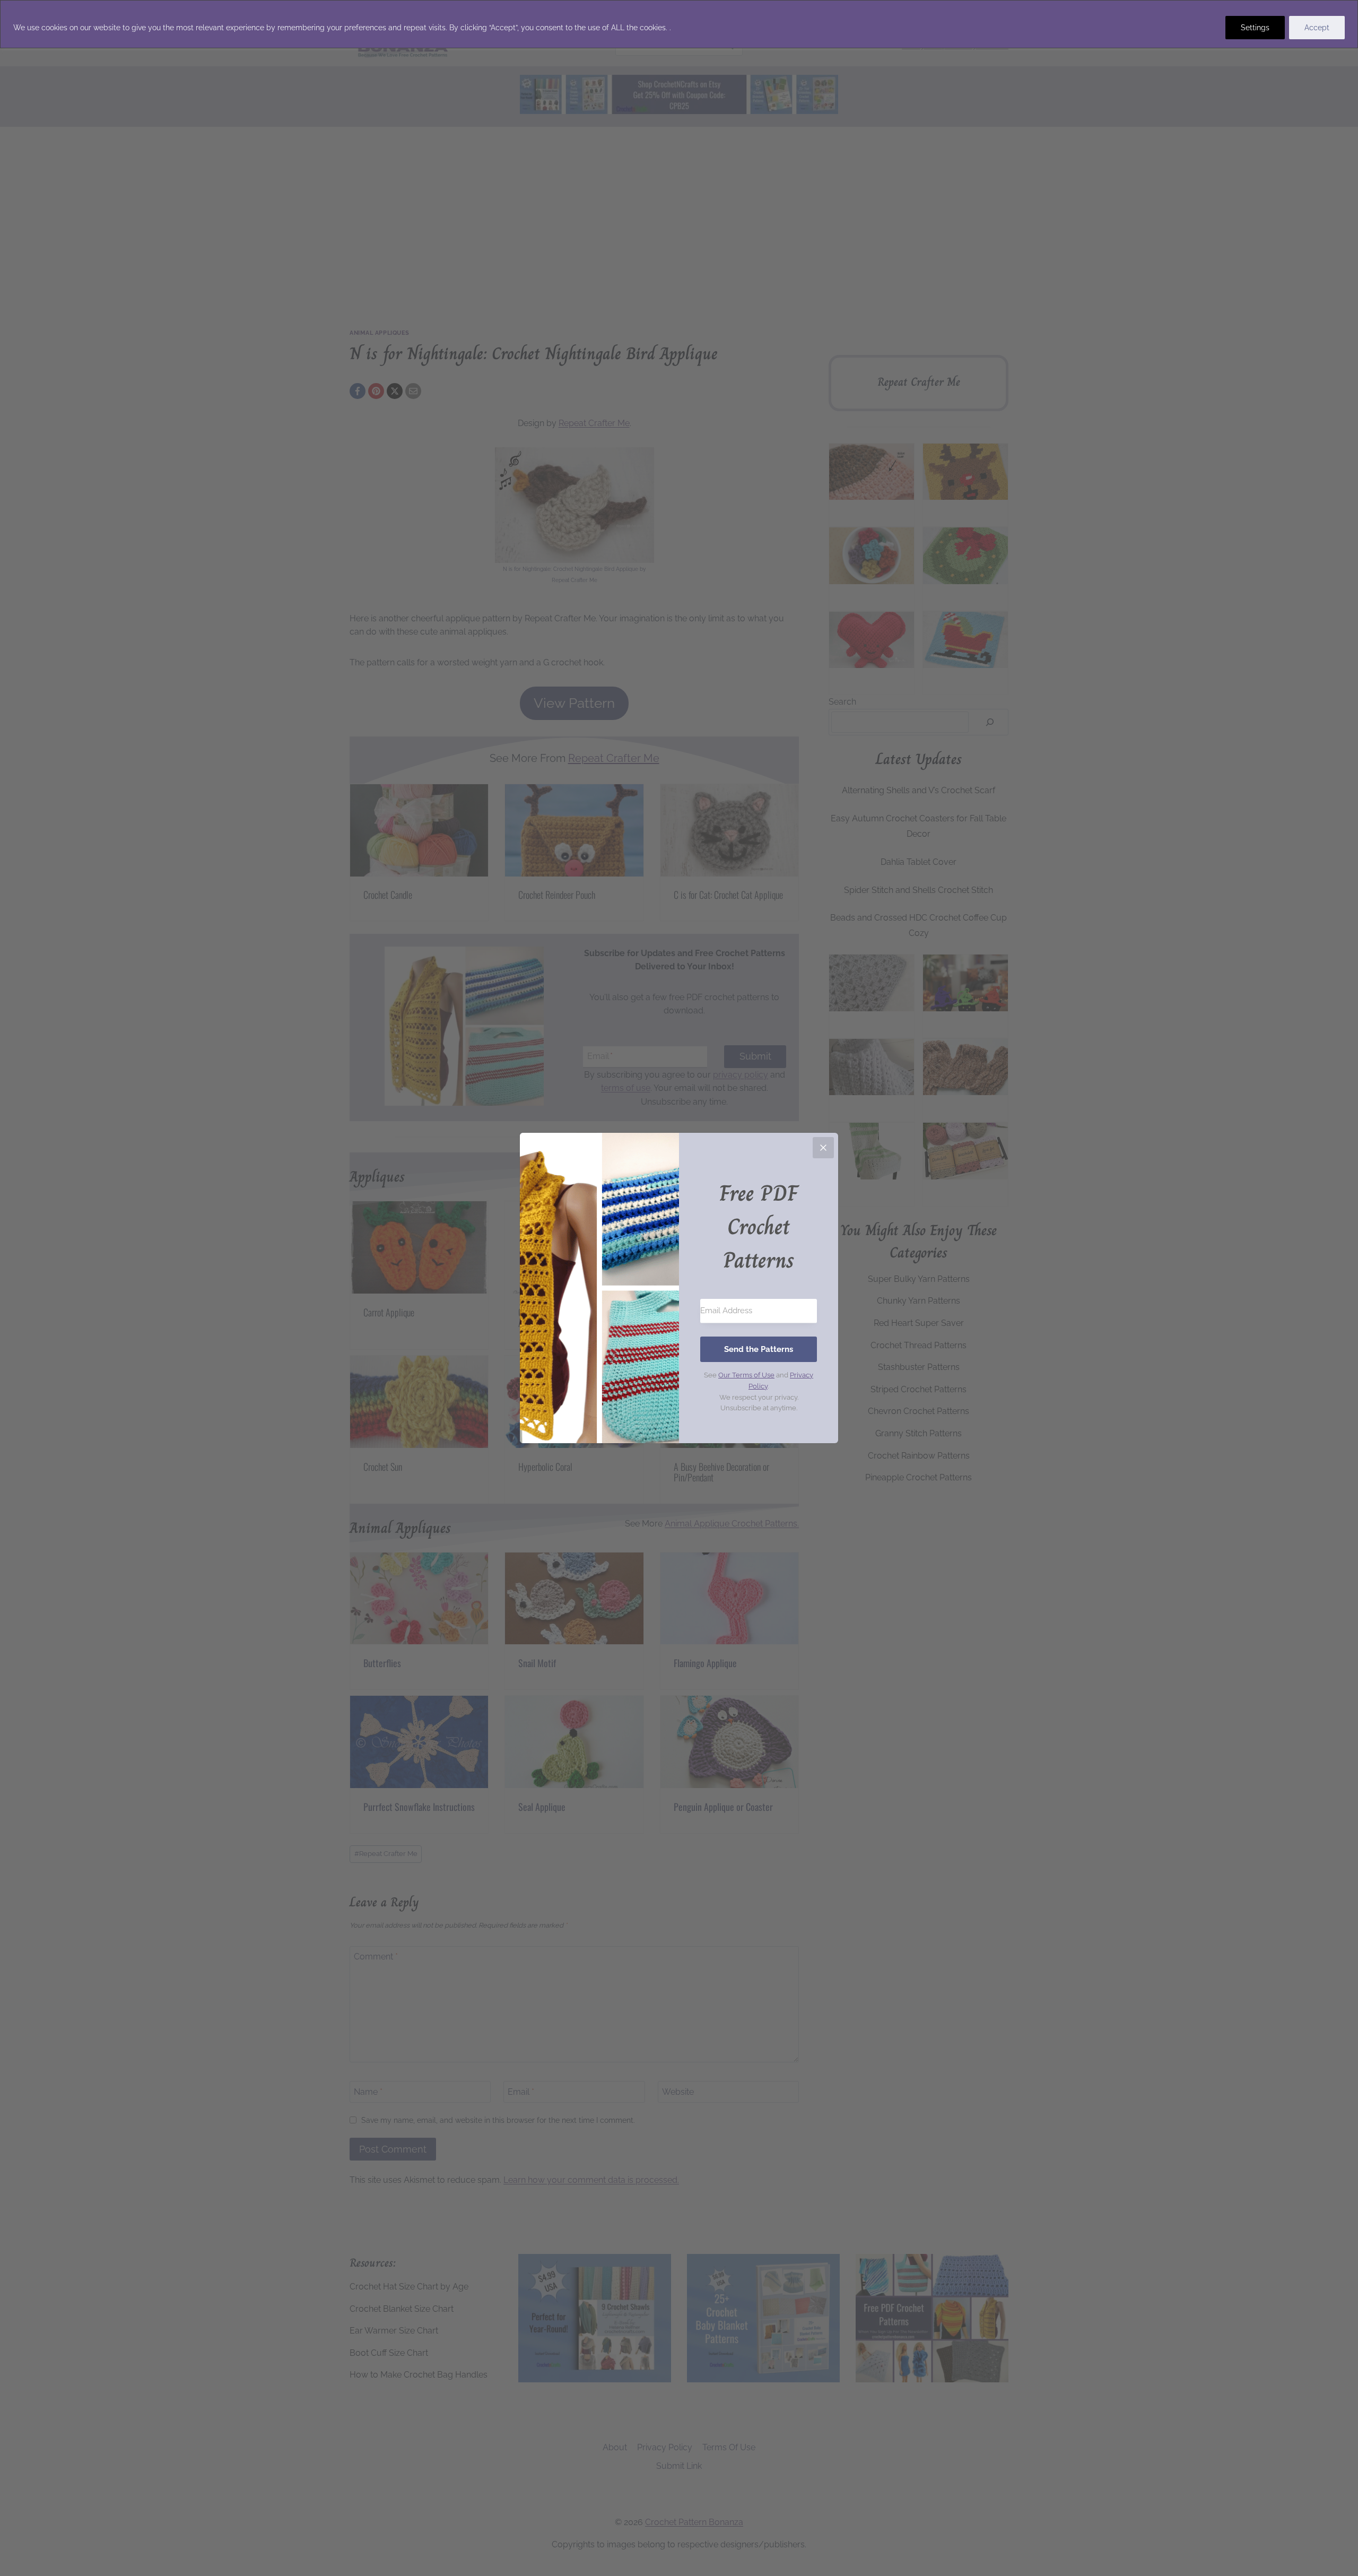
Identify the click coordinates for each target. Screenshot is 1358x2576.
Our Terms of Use (746, 1375)
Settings (1255, 28)
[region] (679, 24)
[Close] (823, 1148)
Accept (1317, 28)
